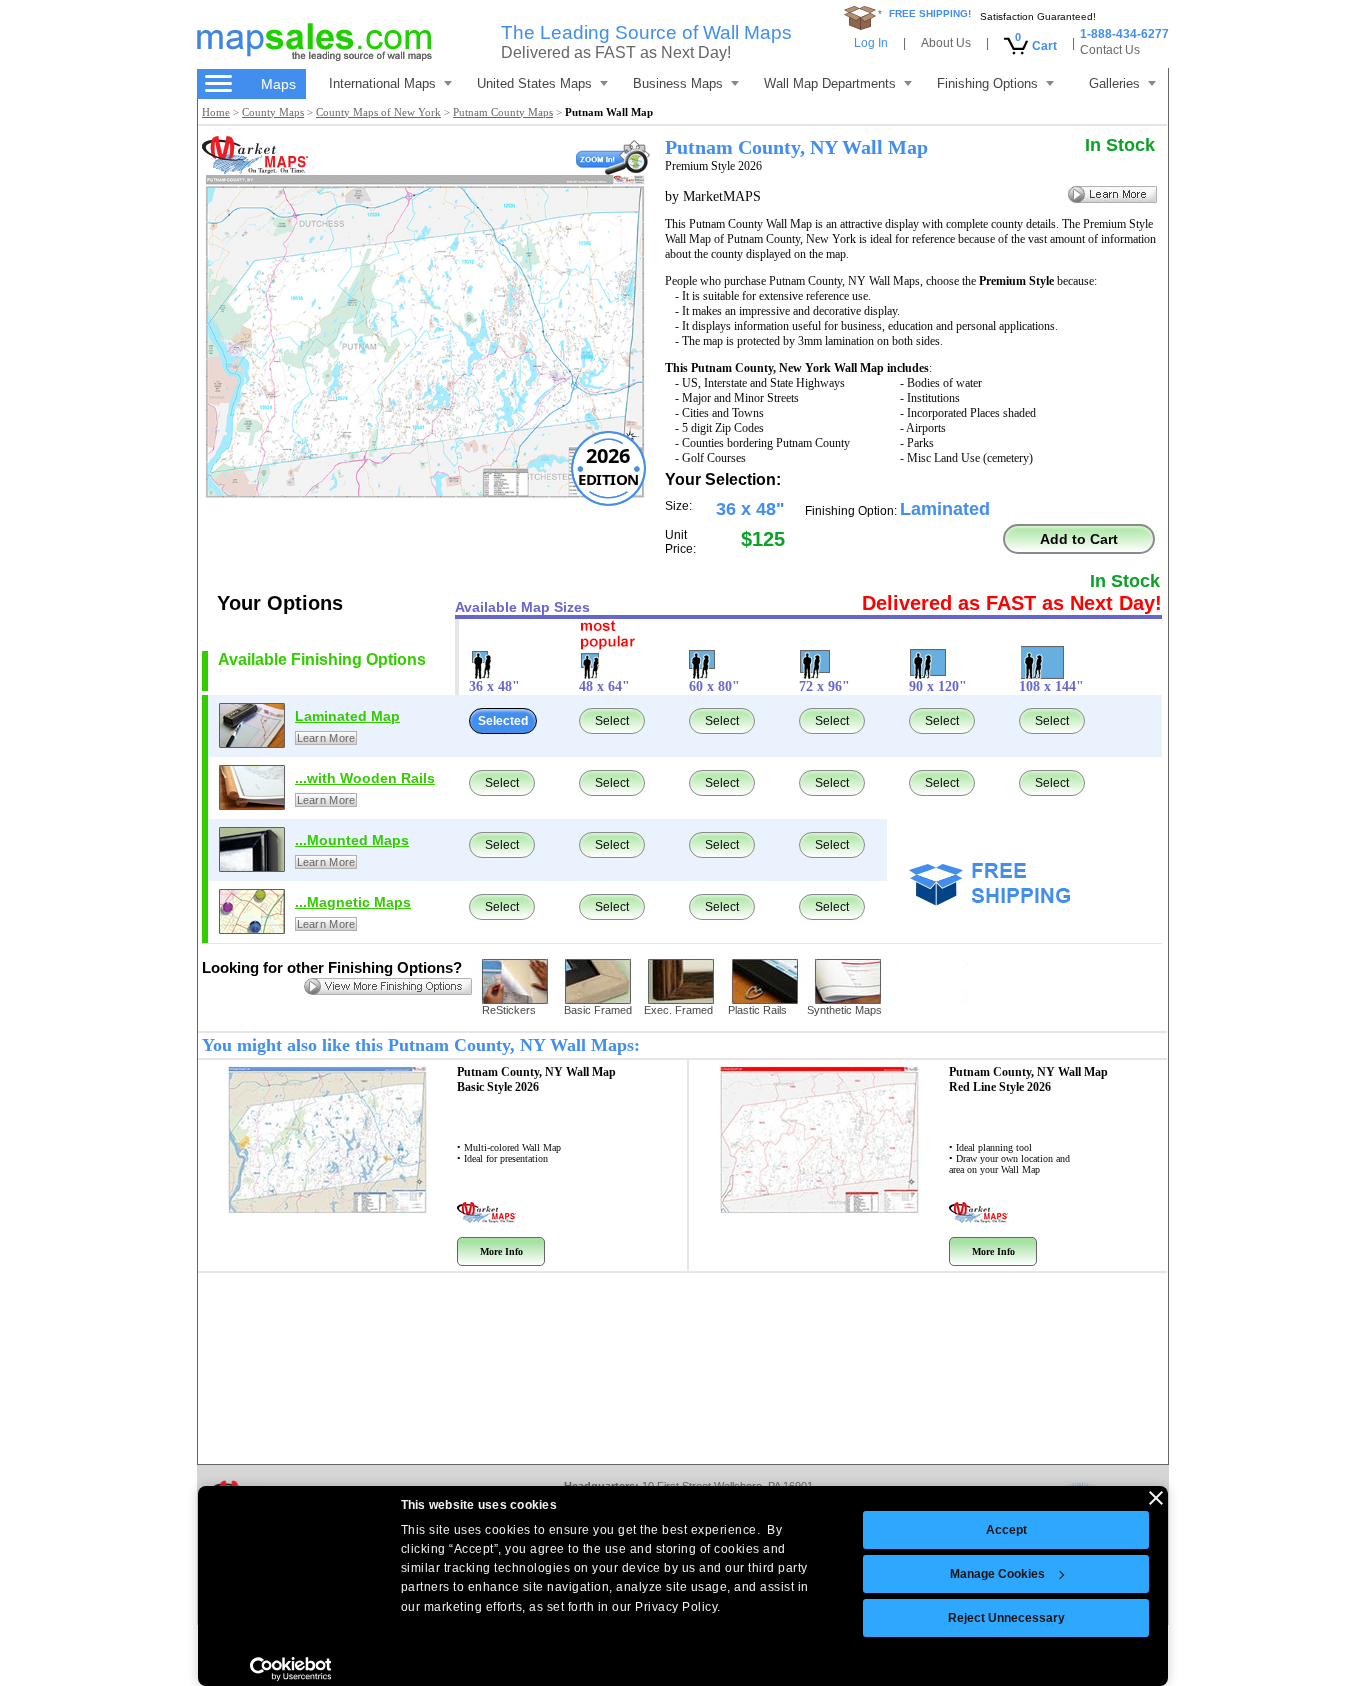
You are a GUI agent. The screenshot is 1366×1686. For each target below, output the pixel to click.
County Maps (273, 112)
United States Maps (534, 83)
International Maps (382, 83)
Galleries (1114, 83)
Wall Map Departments (830, 83)
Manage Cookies (997, 1574)
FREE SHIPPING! (930, 13)
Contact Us (1110, 50)
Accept (1006, 1530)
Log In (871, 43)
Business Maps (678, 83)
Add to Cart (1079, 539)
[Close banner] (1156, 1498)
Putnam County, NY (536, 1079)
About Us (946, 43)
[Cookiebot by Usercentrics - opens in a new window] (290, 1669)
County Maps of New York (378, 112)
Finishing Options (987, 83)
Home (216, 112)
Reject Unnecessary (1006, 1618)
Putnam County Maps (503, 112)
